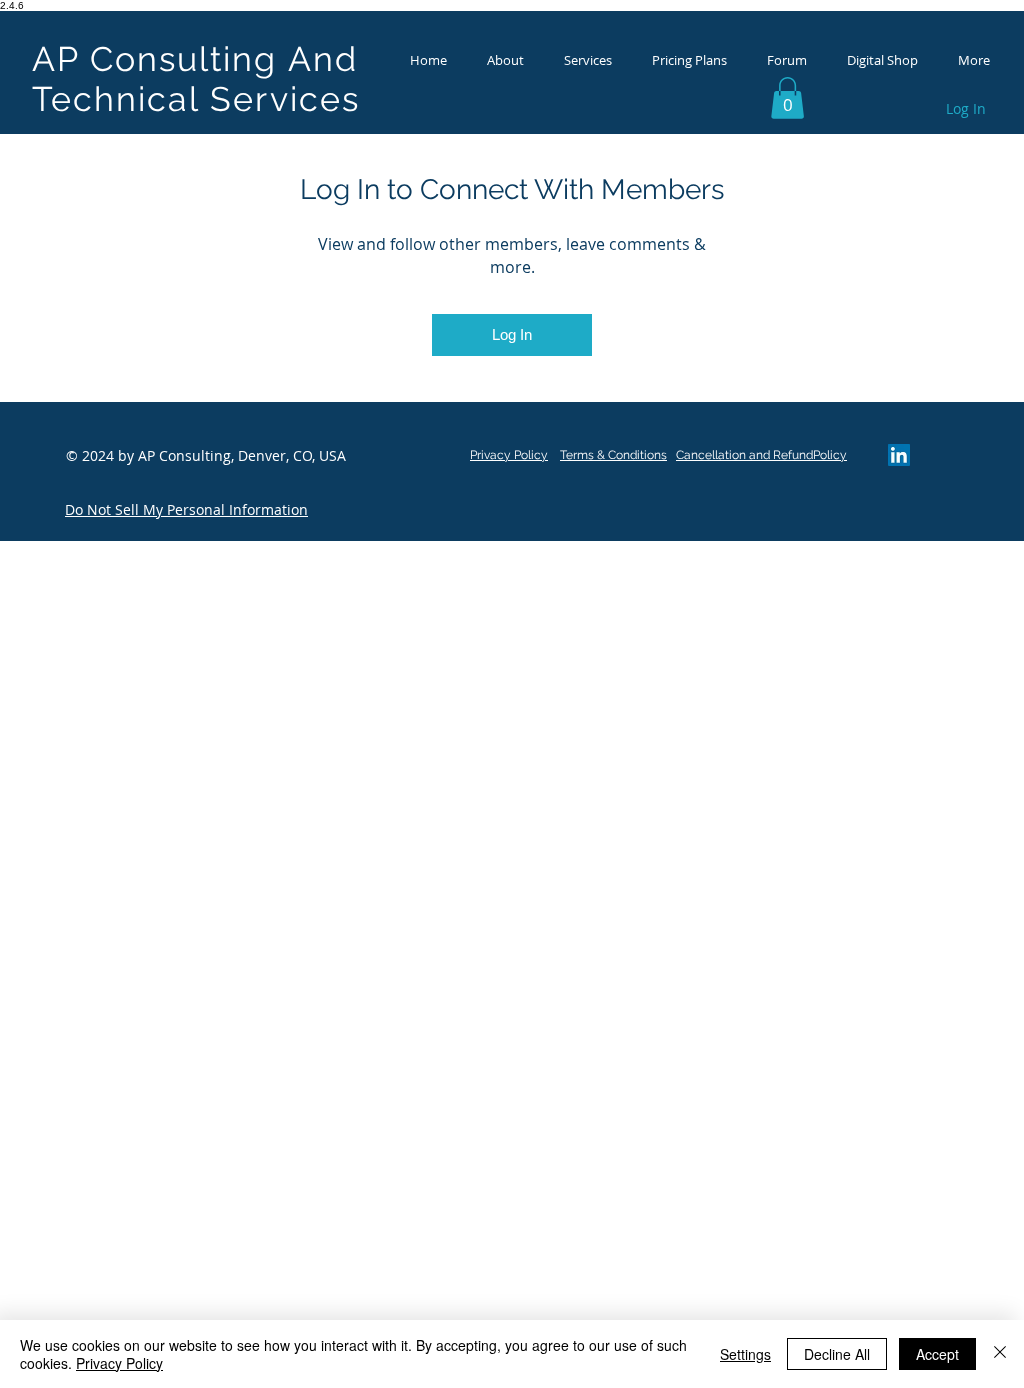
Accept (937, 1354)
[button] (787, 98)
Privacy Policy (119, 1363)
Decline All (837, 1354)
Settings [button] (745, 1354)
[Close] (1000, 1354)
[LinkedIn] (899, 455)
